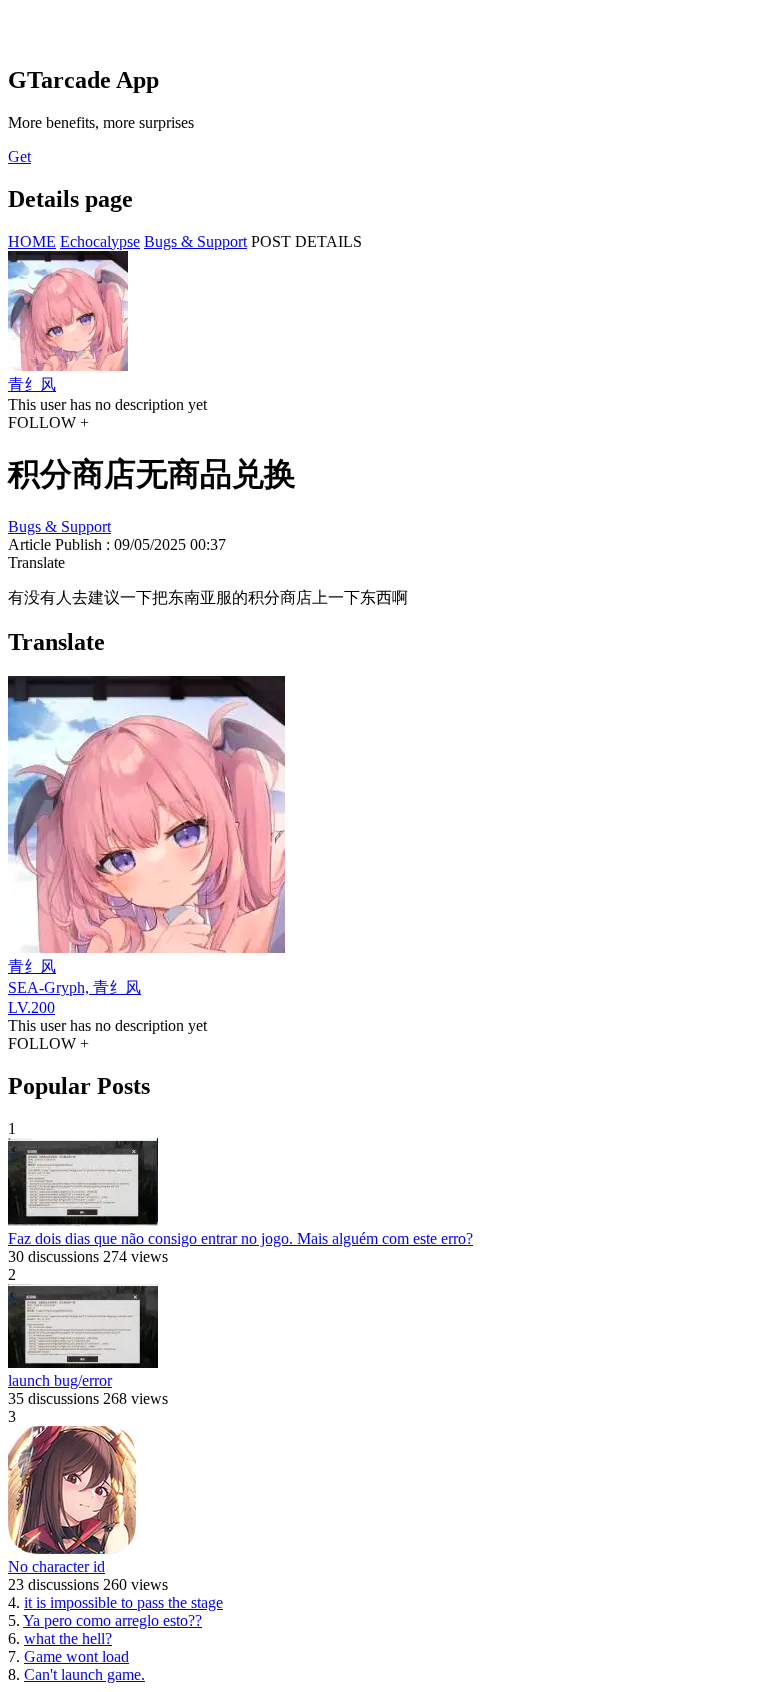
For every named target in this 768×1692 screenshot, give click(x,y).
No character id (56, 1566)
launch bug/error (60, 1380)
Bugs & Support (195, 241)
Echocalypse (100, 241)
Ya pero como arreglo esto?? (112, 1620)
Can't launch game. (84, 1674)
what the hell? (68, 1638)
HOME (32, 241)
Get (19, 156)
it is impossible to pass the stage (123, 1602)
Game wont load (76, 1656)
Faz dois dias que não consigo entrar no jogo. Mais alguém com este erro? (240, 1238)
